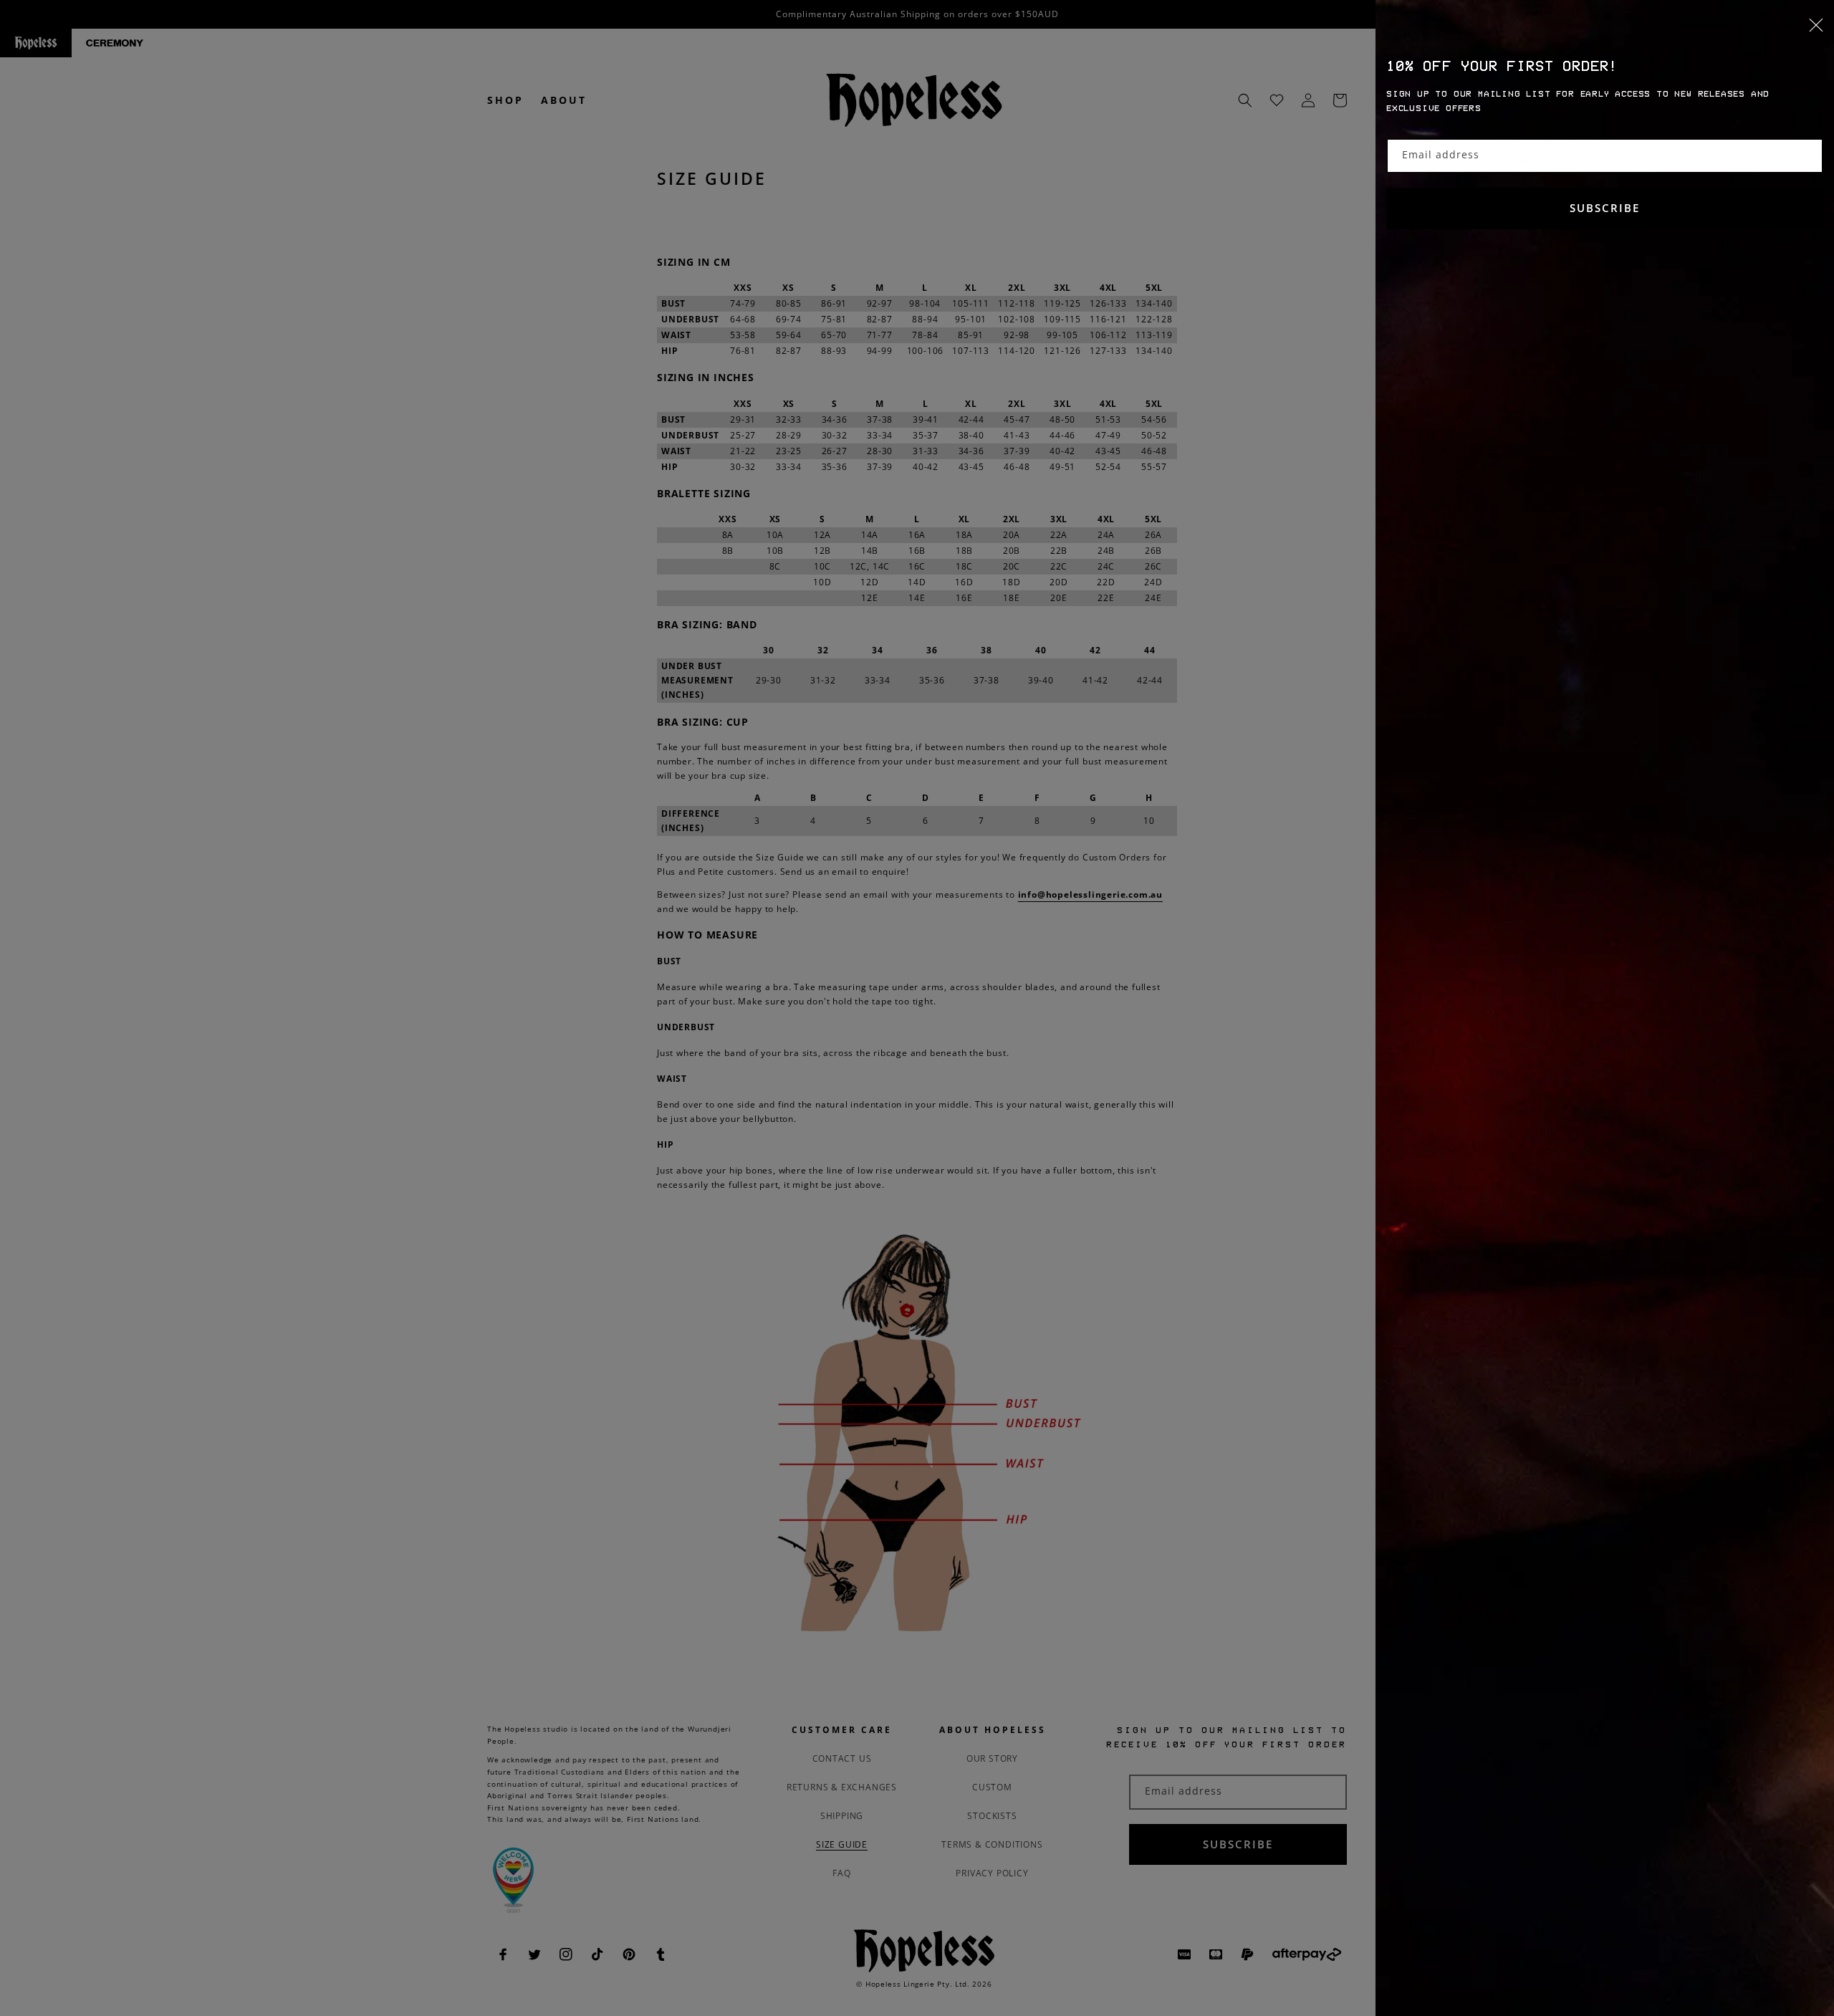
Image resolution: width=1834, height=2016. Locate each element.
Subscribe (1605, 208)
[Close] (1605, 34)
